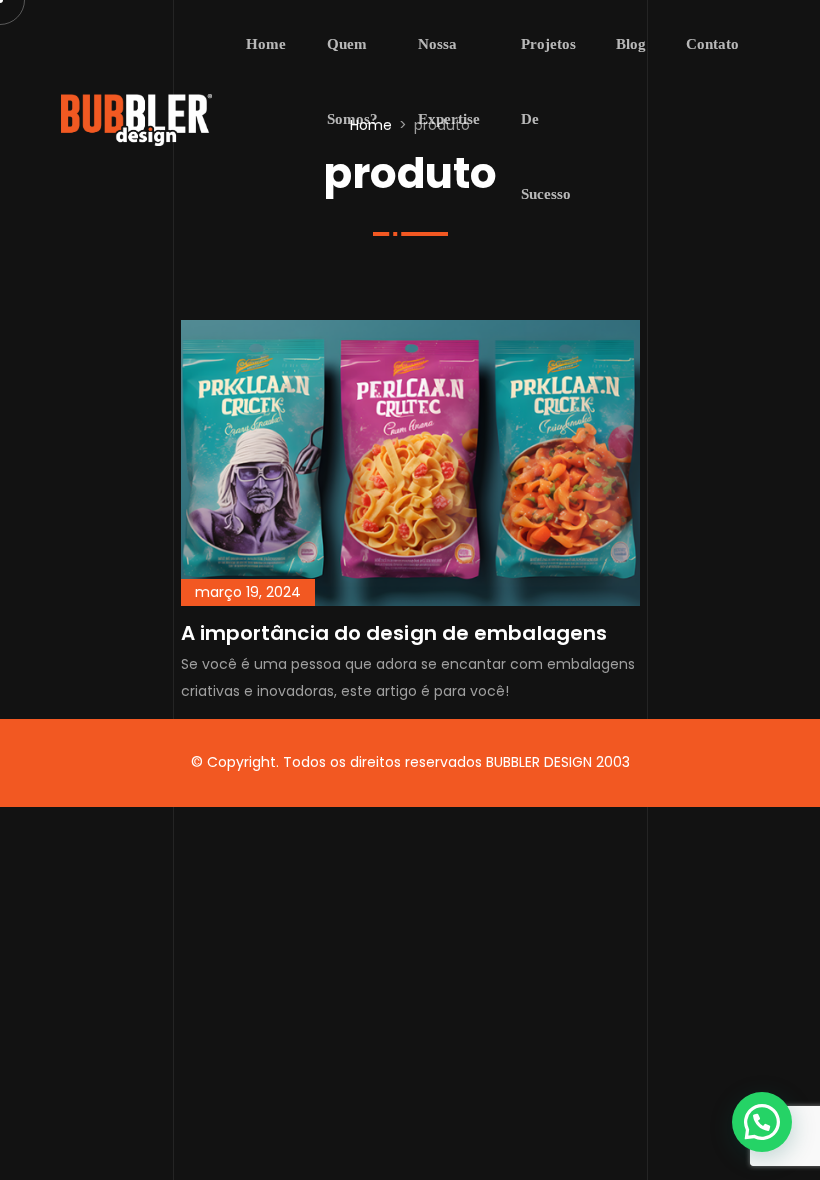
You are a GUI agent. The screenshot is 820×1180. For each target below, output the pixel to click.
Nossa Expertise (449, 81)
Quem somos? (352, 81)
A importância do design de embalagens (394, 633)
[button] (762, 1122)
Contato (712, 44)
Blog (631, 44)
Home (266, 44)
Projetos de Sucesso (548, 119)
